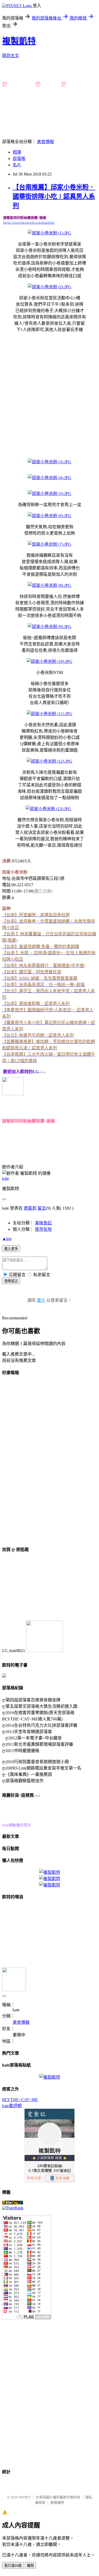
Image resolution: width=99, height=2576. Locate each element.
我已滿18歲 (13, 2566)
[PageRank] (13, 2208)
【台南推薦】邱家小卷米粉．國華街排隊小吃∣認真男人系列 (54, 196)
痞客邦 (30, 1208)
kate (6, 1178)
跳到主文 (11, 56)
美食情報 (45, 142)
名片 (17, 165)
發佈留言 (11, 1281)
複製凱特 (19, 41)
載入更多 (11, 1249)
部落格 (19, 159)
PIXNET (25, 2497)
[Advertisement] (49, 389)
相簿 (17, 152)
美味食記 (43, 1223)
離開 (30, 2566)
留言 (42, 1208)
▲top (7, 1239)
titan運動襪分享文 (16, 1825)
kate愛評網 (12, 2106)
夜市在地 (43, 1229)
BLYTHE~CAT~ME (20, 2100)
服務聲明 (57, 2502)
